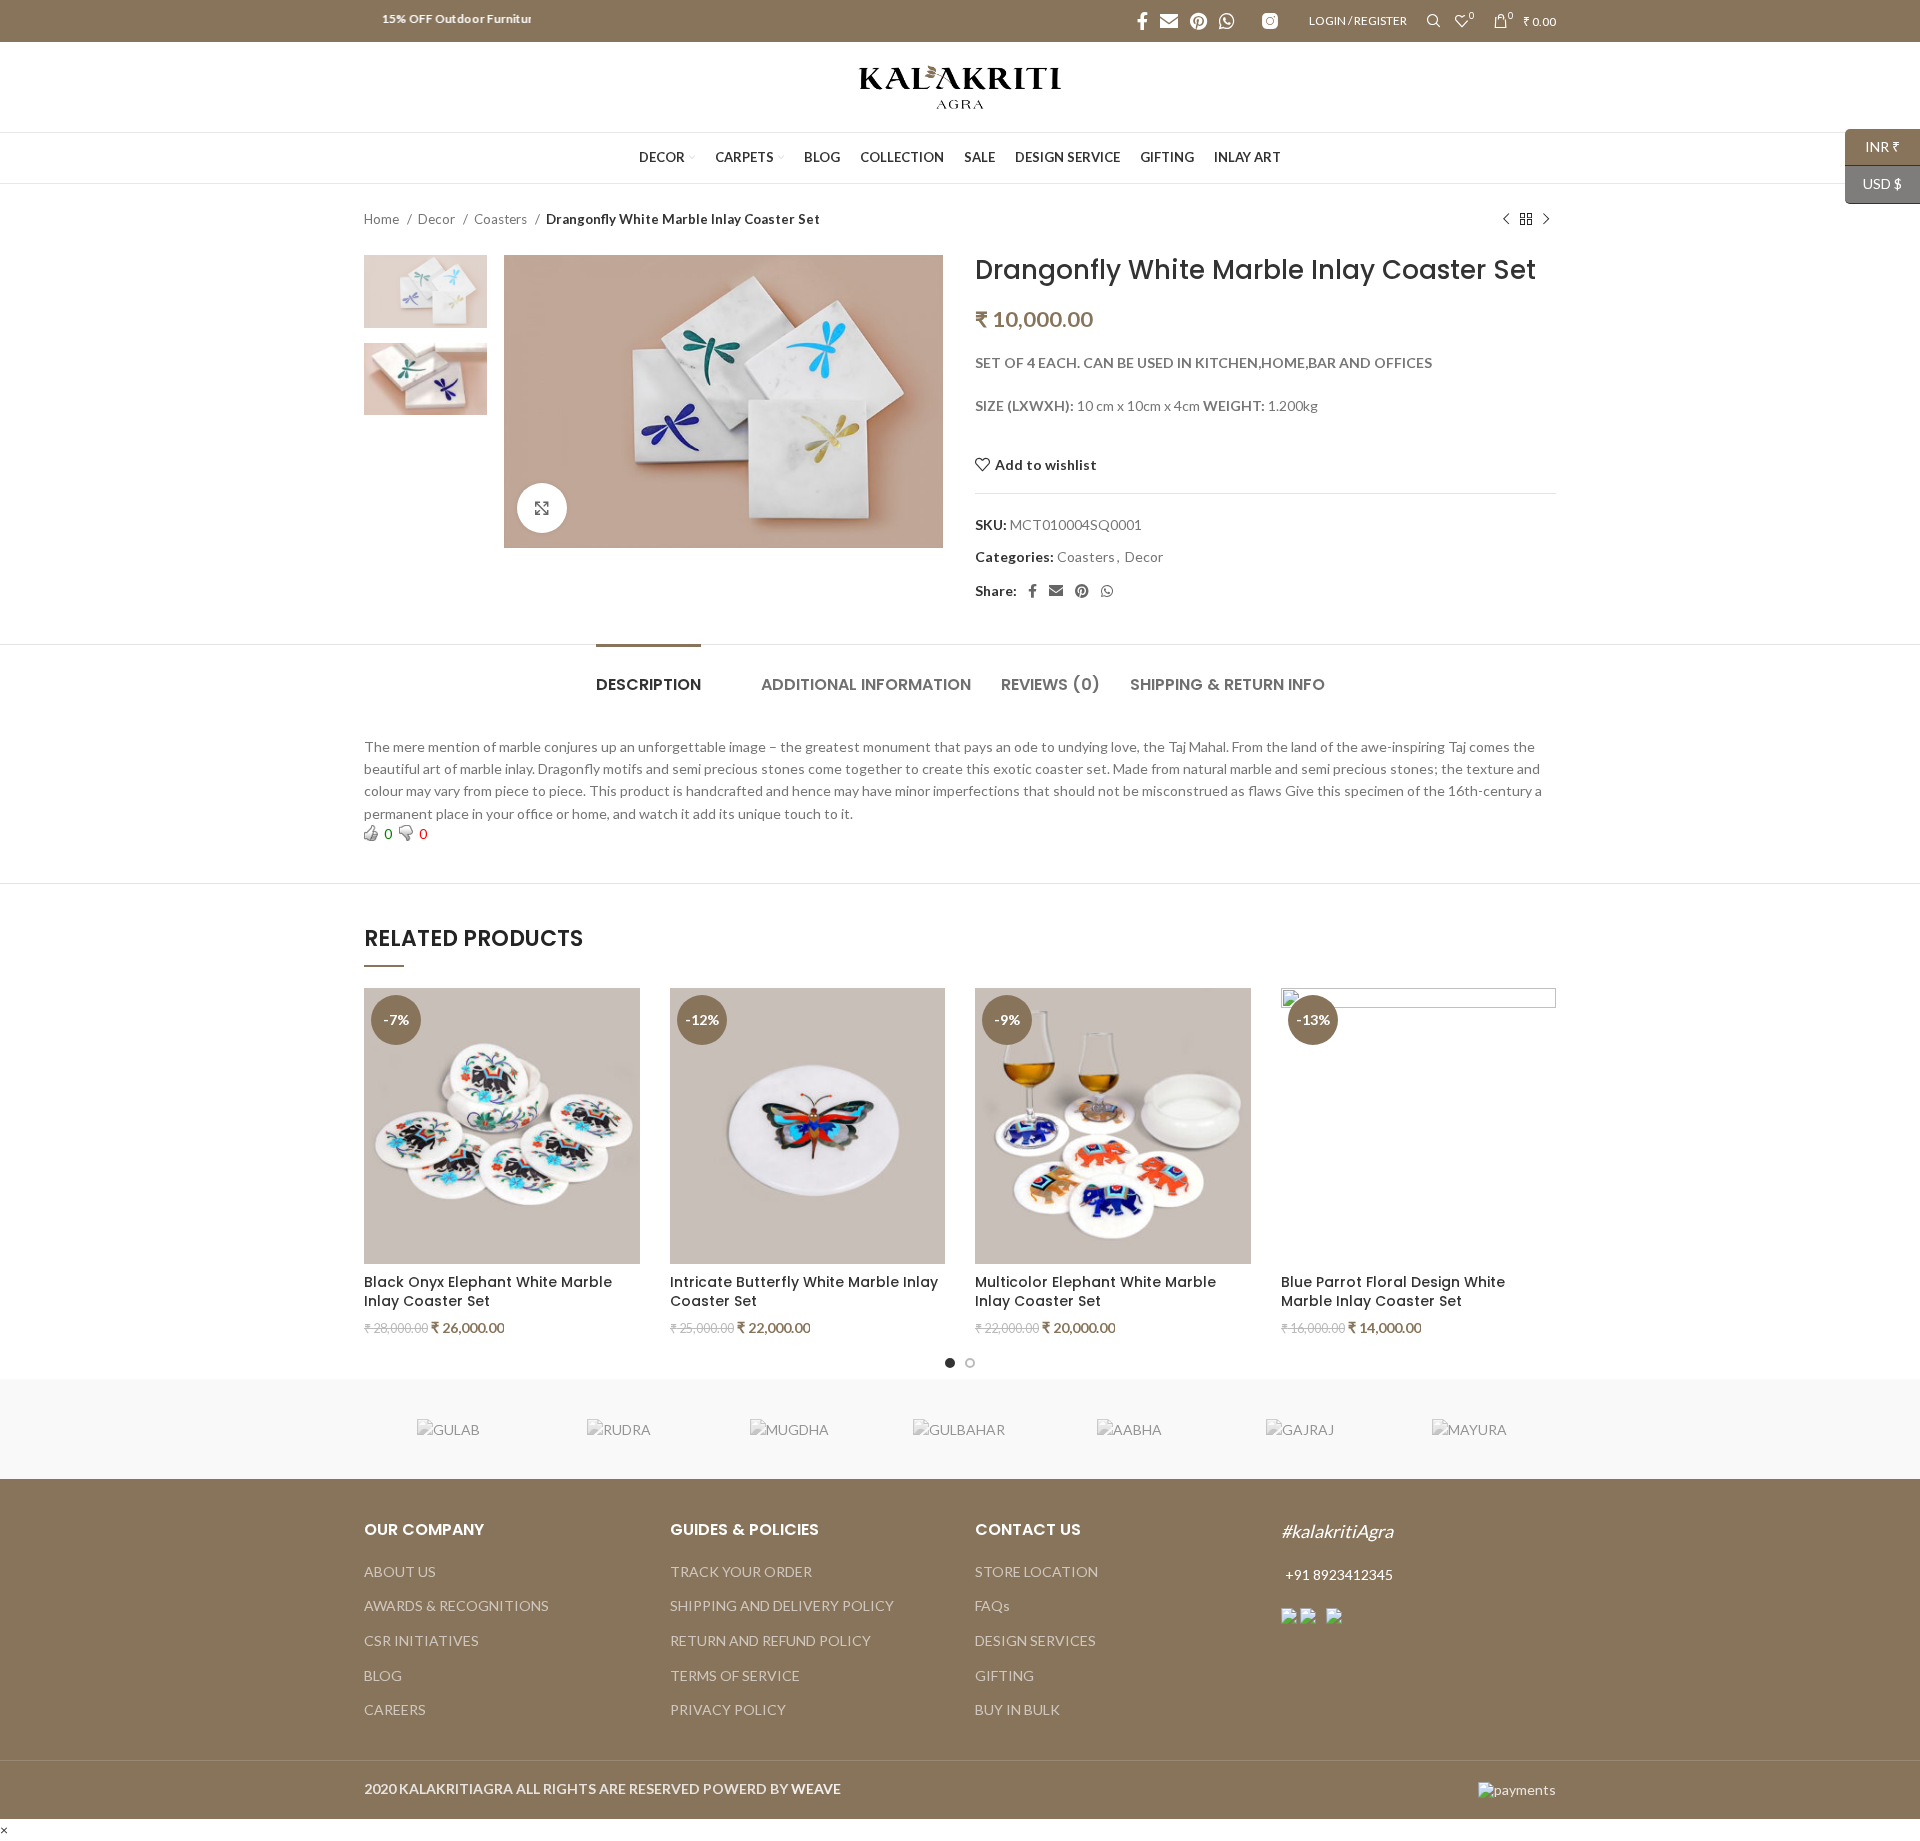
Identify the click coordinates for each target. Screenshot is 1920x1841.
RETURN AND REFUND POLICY (770, 1640)
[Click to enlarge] (542, 508)
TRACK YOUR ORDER (741, 1571)
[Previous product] (1506, 220)
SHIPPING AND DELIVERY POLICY (782, 1605)
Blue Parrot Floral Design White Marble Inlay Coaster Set (1393, 1292)
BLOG (383, 1675)
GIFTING (1004, 1675)
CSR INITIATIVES (421, 1640)
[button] (4, 1829)
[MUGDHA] (789, 1430)
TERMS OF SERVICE (735, 1675)
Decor (438, 219)
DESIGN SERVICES (1035, 1640)
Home (383, 219)
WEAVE (816, 1788)
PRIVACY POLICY (728, 1709)
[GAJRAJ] (1300, 1430)
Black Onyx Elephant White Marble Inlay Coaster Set (488, 1292)
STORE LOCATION (1036, 1571)
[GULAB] (448, 1430)
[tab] (648, 674)
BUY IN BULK (1017, 1709)
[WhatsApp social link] (1227, 21)
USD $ (1873, 183)
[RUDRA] (619, 1430)
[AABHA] (1129, 1430)
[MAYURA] (1470, 1430)
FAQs (992, 1605)
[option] (425, 291)
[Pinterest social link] (1198, 21)
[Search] (1431, 21)
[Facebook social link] (1142, 21)
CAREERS (395, 1709)
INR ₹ (1872, 145)
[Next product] (1546, 220)
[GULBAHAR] (959, 1430)
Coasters (502, 219)
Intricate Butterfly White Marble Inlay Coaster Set (804, 1292)
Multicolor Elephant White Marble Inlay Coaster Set (1095, 1292)
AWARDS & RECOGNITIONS (456, 1605)
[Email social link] (1169, 21)
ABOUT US (400, 1571)
